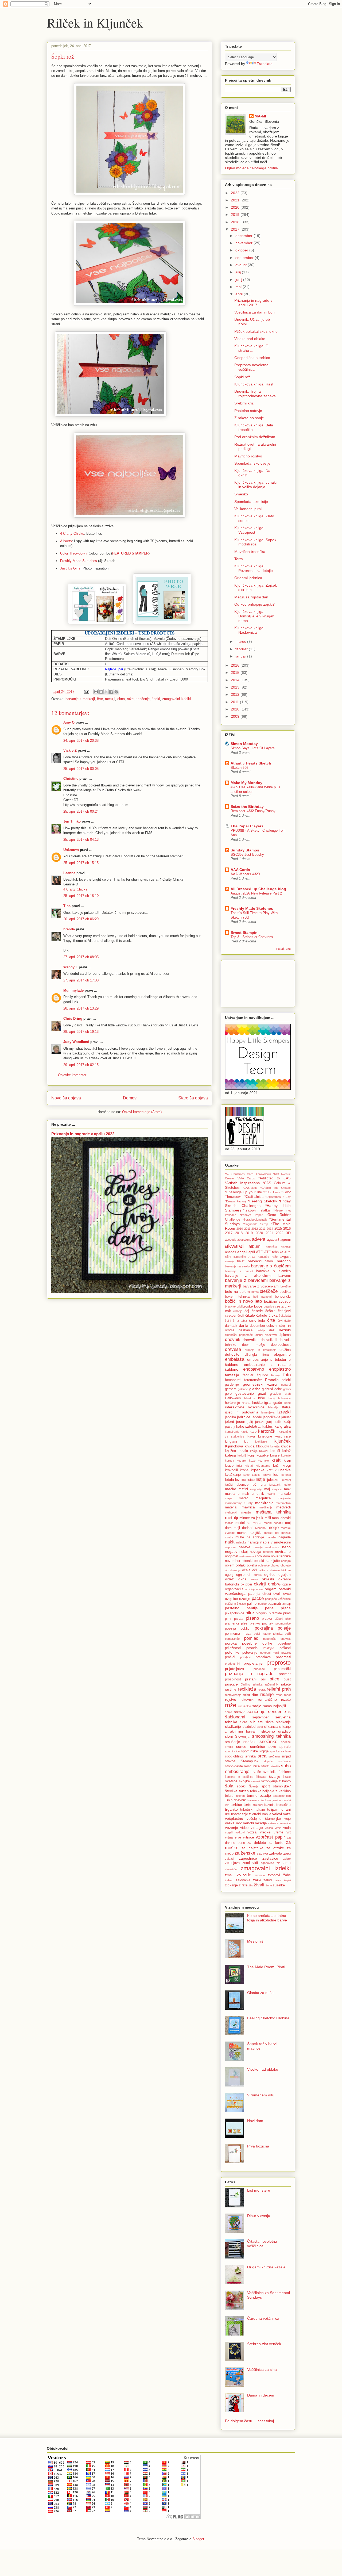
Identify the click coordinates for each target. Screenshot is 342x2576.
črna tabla (240, 1321)
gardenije (232, 1385)
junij (239, 280)
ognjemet (243, 1575)
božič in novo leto (243, 1301)
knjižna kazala (236, 1451)
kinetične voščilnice (274, 1436)
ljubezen (273, 1480)
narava (244, 1547)
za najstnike (252, 1848)
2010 (236, 709)
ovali (277, 1594)
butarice (269, 1306)
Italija (286, 1407)
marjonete (284, 1498)
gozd (262, 1393)
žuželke (279, 1885)
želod (268, 1880)
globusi (267, 1389)
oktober (242, 250)
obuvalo (286, 1565)
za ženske (245, 1853)
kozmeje (263, 1461)
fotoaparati (233, 1380)
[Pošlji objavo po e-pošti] (96, 692)
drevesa (233, 1349)
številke (231, 1791)
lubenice (242, 1485)
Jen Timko (72, 821)
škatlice (231, 1781)
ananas (231, 1252)
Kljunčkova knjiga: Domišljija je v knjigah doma (254, 616)
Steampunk (250, 1761)
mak (287, 1489)
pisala (239, 1619)
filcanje (276, 1375)
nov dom (263, 1556)
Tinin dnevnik (235, 1800)
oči (254, 1570)
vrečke (265, 1832)
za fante (276, 1843)
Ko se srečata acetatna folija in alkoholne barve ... (267, 1920)
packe (258, 1598)
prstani (251, 1679)
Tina (67, 906)
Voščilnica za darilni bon (254, 312)
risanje (267, 1694)
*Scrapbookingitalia (255, 1220)
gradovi (275, 1394)
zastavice (270, 1858)
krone (244, 1470)
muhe (240, 1537)
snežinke (268, 1742)
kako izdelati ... (249, 1426)
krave (229, 1466)
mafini (243, 1489)
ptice (274, 1679)
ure (227, 1814)
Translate (265, 64)
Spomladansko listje (251, 502)
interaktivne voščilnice (245, 1407)
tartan (244, 1791)
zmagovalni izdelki (176, 699)
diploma (285, 1335)
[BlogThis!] (101, 692)
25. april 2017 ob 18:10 (81, 896)
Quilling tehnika (251, 1684)
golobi (287, 1389)
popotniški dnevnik (277, 1639)
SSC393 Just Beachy (247, 855)
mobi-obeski (281, 1518)
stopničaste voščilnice (242, 1766)
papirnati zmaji (279, 1604)
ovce (287, 1594)
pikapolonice (235, 1613)
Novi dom (255, 2121)
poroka (231, 1643)
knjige (286, 1446)
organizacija (234, 1589)
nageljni (271, 1537)
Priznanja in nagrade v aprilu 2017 (253, 303)
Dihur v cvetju (259, 2216)
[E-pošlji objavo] (86, 692)
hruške (257, 1403)
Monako (260, 1528)
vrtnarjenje (233, 1837)
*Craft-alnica (254, 1197)
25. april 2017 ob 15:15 (81, 863)
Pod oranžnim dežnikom (255, 437)
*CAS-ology (250, 1188)
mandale (284, 1494)
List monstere (259, 2190)
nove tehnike (281, 1556)
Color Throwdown (73, 553)
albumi (255, 1246)
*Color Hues (272, 1192)
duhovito (232, 1354)
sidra (243, 1722)
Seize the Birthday (247, 807)
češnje (270, 1311)
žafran (229, 1880)
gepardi (286, 1385)
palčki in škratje (235, 1604)
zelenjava (232, 1863)
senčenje (143, 699)
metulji (110, 699)
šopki (156, 699)
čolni (228, 1321)
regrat (262, 1690)
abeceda (231, 1240)
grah (288, 1394)
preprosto (279, 1663)
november (244, 243)
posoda (252, 1648)
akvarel (234, 1246)
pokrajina (264, 1628)
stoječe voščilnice (277, 1761)
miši (268, 1518)
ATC (260, 1252)
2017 (236, 229)
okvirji (260, 1584)
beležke (286, 1286)
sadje (257, 1706)
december (244, 236)
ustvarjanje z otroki (246, 1814)
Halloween (233, 1398)
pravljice (246, 1657)
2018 (236, 222)
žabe (287, 1875)
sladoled (249, 1727)
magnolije (256, 1489)
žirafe (243, 1885)
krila (239, 1466)
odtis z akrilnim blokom (275, 1570)
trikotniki (247, 1810)
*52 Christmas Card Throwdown (248, 1174)
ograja (258, 1575)
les (276, 1474)
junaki (260, 1422)
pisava (267, 1619)
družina (285, 1350)
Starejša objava (193, 1098)
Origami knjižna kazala (266, 2267)
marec (241, 641)
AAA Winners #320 (245, 874)
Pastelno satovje (248, 411)
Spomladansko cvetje (252, 463)
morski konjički (249, 1533)
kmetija (275, 1446)
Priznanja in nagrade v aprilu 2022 (83, 1134)
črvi (280, 1321)
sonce (241, 1746)
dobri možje (253, 1345)
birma (255, 1292)
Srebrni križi (244, 403)
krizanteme (263, 1466)
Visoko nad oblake (250, 339)
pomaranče (232, 1639)
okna (121, 699)
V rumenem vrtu (261, 2095)
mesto (246, 1512)
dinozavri (271, 1335)
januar (241, 656)
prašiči (230, 1657)
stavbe (230, 1761)
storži (265, 1766)
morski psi (272, 1533)
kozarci (242, 1461)
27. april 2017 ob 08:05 (81, 957)
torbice (236, 1805)
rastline (231, 1690)
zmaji (229, 1875)
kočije (254, 1451)
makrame (232, 1494)
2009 (236, 716)
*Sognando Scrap (256, 1224)
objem (230, 1565)
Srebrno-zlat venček (264, 2344)
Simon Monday (244, 744)
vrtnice (248, 1837)
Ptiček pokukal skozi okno (256, 331)
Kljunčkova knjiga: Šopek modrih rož (255, 542)
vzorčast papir (270, 1837)
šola (229, 1786)
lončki (229, 1485)
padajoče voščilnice (278, 1599)
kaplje (244, 1432)
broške (248, 1306)
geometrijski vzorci (260, 1384)
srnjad (286, 1756)
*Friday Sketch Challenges (258, 1203)
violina (269, 1828)
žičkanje (231, 1885)
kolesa (230, 1455)
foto (287, 1375)
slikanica (271, 1727)
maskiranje (264, 1503)
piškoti (279, 1619)
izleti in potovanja (242, 1412)
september (245, 258)
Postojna (269, 1648)
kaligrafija (283, 1426)
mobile (229, 1523)
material (231, 1507)
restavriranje (233, 1695)
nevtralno (283, 1551)
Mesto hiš (255, 1941)
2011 (235, 702)
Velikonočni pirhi (248, 509)
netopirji (268, 1552)
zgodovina (267, 1863)
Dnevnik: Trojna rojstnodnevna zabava (255, 394)
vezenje (232, 1828)
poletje (284, 1628)
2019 (236, 215)
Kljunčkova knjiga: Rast (254, 384)
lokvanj (286, 1480)
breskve (230, 1306)
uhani (286, 1809)
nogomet (232, 1556)
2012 (236, 694)
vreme (278, 1832)
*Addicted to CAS (275, 1178)
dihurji (259, 1335)
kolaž (286, 1451)
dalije (287, 1321)
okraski (268, 1579)
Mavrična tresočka (250, 552)
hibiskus (250, 1398)
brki (239, 1306)
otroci (267, 1594)
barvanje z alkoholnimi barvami (258, 1276)
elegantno (282, 1354)
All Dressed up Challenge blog (258, 889)
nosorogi (250, 1556)
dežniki (285, 1330)
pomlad (251, 1638)
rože (130, 699)
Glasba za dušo (260, 1993)
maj (239, 287)
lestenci (286, 1475)
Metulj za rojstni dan (251, 597)
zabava (262, 1853)
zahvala (276, 1853)
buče (258, 1306)
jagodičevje (272, 1417)
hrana (246, 1403)
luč (254, 1485)
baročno (284, 1261)
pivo (288, 1619)
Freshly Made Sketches (79, 561)
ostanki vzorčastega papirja (258, 1591)
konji (251, 1455)
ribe (255, 1695)
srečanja (274, 1756)
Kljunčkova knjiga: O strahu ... (251, 348)
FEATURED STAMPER (130, 553)
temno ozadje (259, 1795)
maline (271, 1494)
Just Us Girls (70, 568)
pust (287, 1679)
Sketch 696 (239, 768)
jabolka (230, 1417)
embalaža (235, 1359)
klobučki (263, 1446)
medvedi (283, 1507)
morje (273, 1528)
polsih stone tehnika (268, 1634)
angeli (242, 1252)
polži (288, 1634)
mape (229, 1498)
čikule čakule (256, 1315)
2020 (236, 207)
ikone (287, 1403)
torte (248, 1805)
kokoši (275, 1451)
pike (250, 1613)
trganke (231, 1809)
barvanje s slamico (273, 1271)
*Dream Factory (236, 1201)
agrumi (285, 1240)
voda (287, 1828)
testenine (279, 1796)
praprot (286, 1653)
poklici (245, 1629)
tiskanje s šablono (259, 1800)
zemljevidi (250, 1863)
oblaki (241, 1565)
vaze (287, 1814)
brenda (69, 929)
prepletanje (253, 1663)
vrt (289, 1832)
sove (272, 1747)
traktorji (258, 1805)
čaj (247, 1311)
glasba (255, 1389)
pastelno (232, 1608)
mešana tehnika (273, 1512)
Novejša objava (66, 1098)
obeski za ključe (267, 1561)
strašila (275, 1766)
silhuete (256, 1722)
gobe (278, 1389)
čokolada (285, 1316)
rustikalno (245, 1706)
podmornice (283, 1623)
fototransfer (253, 1380)
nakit (230, 1542)
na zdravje (255, 1537)
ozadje (245, 1599)
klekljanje (261, 1442)
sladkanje (283, 1722)
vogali (229, 1832)
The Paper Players (247, 826)
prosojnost (233, 1679)
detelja (261, 1330)
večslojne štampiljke (264, 1819)
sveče (256, 1772)
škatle (287, 1777)
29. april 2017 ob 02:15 (81, 1065)
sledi (260, 1727)
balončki (255, 1261)
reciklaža (247, 1689)
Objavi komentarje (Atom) (142, 1112)
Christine (71, 779)
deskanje (246, 1330)
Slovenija (242, 1737)
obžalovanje (233, 1570)
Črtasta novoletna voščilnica (262, 2244)
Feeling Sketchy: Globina (268, 2018)
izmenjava (268, 1412)
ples (244, 1623)
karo (253, 1432)
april (240, 294)
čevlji (241, 1316)
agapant (273, 1240)
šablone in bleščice (239, 1777)
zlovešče (231, 1869)
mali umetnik (253, 1494)
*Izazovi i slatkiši (257, 1210)
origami (271, 1589)
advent (259, 1239)
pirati (287, 1613)
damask (231, 1326)
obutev (275, 1565)
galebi (286, 1380)
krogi (287, 1465)
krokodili (231, 1470)
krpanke (258, 1470)
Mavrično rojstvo (248, 456)
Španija (254, 1786)
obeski (247, 1561)
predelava (263, 1657)
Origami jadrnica (248, 578)
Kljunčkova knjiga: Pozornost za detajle (254, 568)
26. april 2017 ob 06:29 (81, 919)
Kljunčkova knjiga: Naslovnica (249, 630)
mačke (231, 1489)
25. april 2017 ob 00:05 (81, 769)
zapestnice (248, 1858)
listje (260, 1479)
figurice (262, 1375)
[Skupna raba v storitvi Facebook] (111, 692)
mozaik (286, 1533)
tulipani (273, 1809)
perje (269, 1608)
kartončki (267, 1431)
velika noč (234, 1823)
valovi (277, 1814)
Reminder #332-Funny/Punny (253, 811)
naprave (230, 1547)
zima (287, 1863)
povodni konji (270, 1653)
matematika (283, 1503)
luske (287, 1485)
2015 (236, 672)
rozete (286, 1700)
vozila (252, 1832)
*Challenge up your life (243, 1192)
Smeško (241, 494)
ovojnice (231, 1599)
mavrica (248, 1507)
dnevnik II (269, 1340)
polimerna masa (238, 1634)
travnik (269, 1805)
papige (262, 1604)
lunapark (275, 1485)
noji (242, 1556)
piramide (275, 1613)
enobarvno (254, 1369)
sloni (229, 1736)
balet (241, 1261)
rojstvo (231, 1699)
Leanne (69, 873)
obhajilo (286, 1561)
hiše (262, 1398)
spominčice (232, 1751)
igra (267, 1402)
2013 (236, 687)
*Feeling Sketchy (263, 1201)
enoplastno (280, 1369)
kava (251, 1436)
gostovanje (245, 1393)
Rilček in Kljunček (95, 22)
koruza (230, 1461)
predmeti (283, 1657)
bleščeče (269, 1291)
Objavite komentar (72, 1075)
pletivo (255, 1623)
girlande (243, 1389)
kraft (276, 1460)
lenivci (267, 1475)
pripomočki (282, 1669)
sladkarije (233, 1726)
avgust (242, 265)
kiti (246, 1442)
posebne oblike (257, 1643)
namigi (253, 1542)
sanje (228, 1712)
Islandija (273, 1407)
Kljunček (282, 1441)
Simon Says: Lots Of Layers (253, 748)
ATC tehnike (274, 1252)
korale (275, 1455)
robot (287, 1695)
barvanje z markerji (80, 699)
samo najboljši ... (277, 1706)
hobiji (272, 1398)
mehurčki (231, 1512)
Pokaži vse (283, 949)
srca (262, 1756)
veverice (285, 1823)
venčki (248, 1823)
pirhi (228, 1619)
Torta (239, 559)
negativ (231, 1551)
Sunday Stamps (245, 850)
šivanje (275, 1777)
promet (285, 1674)
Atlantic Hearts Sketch (251, 763)
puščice (231, 1684)
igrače (277, 1403)
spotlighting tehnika (240, 1756)
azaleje (230, 1261)
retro (246, 1695)
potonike (232, 1652)
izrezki (284, 1412)
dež (272, 1330)
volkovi (240, 1832)
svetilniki (270, 1772)
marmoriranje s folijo (239, 1503)
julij (239, 272)
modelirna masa (248, 1523)
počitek (268, 1623)
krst (270, 1470)
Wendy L (71, 967)
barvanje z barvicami (246, 1280)
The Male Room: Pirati (266, 1967)
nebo (286, 1547)
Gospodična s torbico (252, 358)
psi (263, 1679)
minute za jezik (251, 1518)
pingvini (262, 1613)
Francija (272, 1380)
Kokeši (264, 1451)
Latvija (256, 1475)
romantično (267, 1699)
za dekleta (257, 1843)
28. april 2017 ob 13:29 (81, 1008)
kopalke (263, 1455)
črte (100, 699)
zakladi (230, 1859)
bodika (285, 1291)
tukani (260, 1810)
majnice (277, 1489)
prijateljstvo (234, 1669)
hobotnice (284, 1398)
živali (259, 1885)
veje (287, 1819)
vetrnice (273, 1823)
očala (246, 1570)
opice (287, 1584)
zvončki (260, 1875)
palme (252, 1604)
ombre (274, 1584)
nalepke (241, 1542)
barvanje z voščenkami (261, 1286)
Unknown (71, 850)
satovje (240, 1712)
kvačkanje (233, 1475)
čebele (257, 1311)
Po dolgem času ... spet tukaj (249, 2421)
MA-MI (260, 116)
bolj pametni (262, 1297)
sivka (269, 1722)
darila (244, 1325)
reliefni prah (279, 1689)
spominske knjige (255, 1751)
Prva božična (258, 2146)
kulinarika (283, 1470)
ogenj (229, 1575)
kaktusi (268, 1427)
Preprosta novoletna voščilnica (251, 367)
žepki (287, 1880)
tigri (288, 1796)
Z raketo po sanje (249, 418)
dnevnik (233, 1339)
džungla (251, 1355)
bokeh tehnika (237, 1297)
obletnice (264, 1565)
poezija (230, 1629)
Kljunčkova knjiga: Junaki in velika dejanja (255, 485)
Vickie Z (70, 750)
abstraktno (244, 1240)
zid (278, 1863)
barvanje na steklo (237, 1266)
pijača (286, 1608)
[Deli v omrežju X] (106, 692)
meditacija (266, 1507)
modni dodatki (273, 1523)
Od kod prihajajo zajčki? (254, 604)
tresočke (283, 1805)
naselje (258, 1547)
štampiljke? (282, 1786)
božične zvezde (277, 1301)
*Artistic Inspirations (242, 1183)
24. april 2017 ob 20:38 (81, 741)
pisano (252, 1618)
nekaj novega (250, 1552)
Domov (130, 1098)
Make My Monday (246, 783)
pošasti (285, 1648)
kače (278, 1422)
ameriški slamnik (278, 1247)
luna (263, 1485)
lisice (251, 1480)
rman (279, 1695)
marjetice (263, 1498)
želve (278, 1880)
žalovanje (243, 1880)
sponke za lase (280, 1751)
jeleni (229, 1421)
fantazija (232, 1375)
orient (260, 1589)
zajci (287, 1853)
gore (228, 1394)
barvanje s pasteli (239, 1271)
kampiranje (232, 1432)
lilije (244, 1480)
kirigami (231, 1442)
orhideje (250, 1589)
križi (276, 1466)
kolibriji (242, 1455)
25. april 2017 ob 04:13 (81, 840)
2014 (236, 680)
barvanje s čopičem (271, 1266)
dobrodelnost (281, 1345)
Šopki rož (242, 377)
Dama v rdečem (261, 2395)
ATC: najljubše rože (263, 1257)
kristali (249, 1466)
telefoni (241, 1796)
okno (254, 1579)
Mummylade (73, 990)
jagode (257, 1417)
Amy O (69, 722)
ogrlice (270, 1574)
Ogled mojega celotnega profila (251, 168)
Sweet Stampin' (244, 932)
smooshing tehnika (271, 1736)
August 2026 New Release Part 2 (256, 893)
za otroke (275, 1848)
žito (251, 1885)
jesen (241, 1421)
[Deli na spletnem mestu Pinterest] (116, 692)
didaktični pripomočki (239, 1335)
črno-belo (257, 1320)
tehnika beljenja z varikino (270, 1791)
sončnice (258, 1746)
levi (238, 1480)
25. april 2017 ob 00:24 (81, 811)
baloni (269, 1261)
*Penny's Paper (251, 1215)
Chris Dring (73, 1018)
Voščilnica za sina (262, 2369)
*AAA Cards (246, 1178)
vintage (257, 1828)
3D (288, 1233)
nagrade (285, 1537)
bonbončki (283, 1297)
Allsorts (66, 541)
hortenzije (232, 1403)
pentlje (252, 1608)
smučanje (232, 1742)
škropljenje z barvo (276, 1781)
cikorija (238, 1311)
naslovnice (272, 1547)
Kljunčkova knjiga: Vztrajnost (249, 530)
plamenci (232, 1623)
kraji (287, 1460)
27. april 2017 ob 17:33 (81, 980)
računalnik (272, 1684)
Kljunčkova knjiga (240, 1446)
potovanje (250, 1653)
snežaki (250, 1742)
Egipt (266, 1355)
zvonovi (274, 1875)
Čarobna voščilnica (263, 2318)
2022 (236, 193)
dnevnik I (251, 1340)
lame (246, 1475)
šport (266, 1786)
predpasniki (232, 1664)
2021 (236, 200)
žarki (257, 1880)
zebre (287, 1859)
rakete (286, 1684)
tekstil (230, 1796)
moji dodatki (243, 1528)
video (244, 1828)
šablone (285, 1772)
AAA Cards (240, 870)
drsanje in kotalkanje (261, 1350)
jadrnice (244, 1417)
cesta (279, 1306)
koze (252, 1461)
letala (230, 1480)
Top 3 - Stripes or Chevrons (252, 937)
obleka (252, 1565)
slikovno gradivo (276, 1731)
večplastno (234, 1818)
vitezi (278, 1828)
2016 (236, 665)
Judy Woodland (76, 1042)
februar (242, 649)
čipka (273, 1315)
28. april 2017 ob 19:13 (81, 1032)
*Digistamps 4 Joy (278, 1197)
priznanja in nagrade (249, 1674)
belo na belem (237, 1291)
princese (259, 1669)
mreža (229, 1537)
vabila (267, 1814)
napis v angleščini (275, 1542)
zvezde (244, 1875)
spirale (285, 1746)
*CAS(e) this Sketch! (275, 1188)
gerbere (231, 1389)
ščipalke (261, 1777)
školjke (244, 1781)
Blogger (198, 2539)
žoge (269, 1885)
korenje (286, 1455)
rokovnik (247, 1700)
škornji (255, 1781)
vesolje (261, 1823)
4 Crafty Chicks (72, 534)
